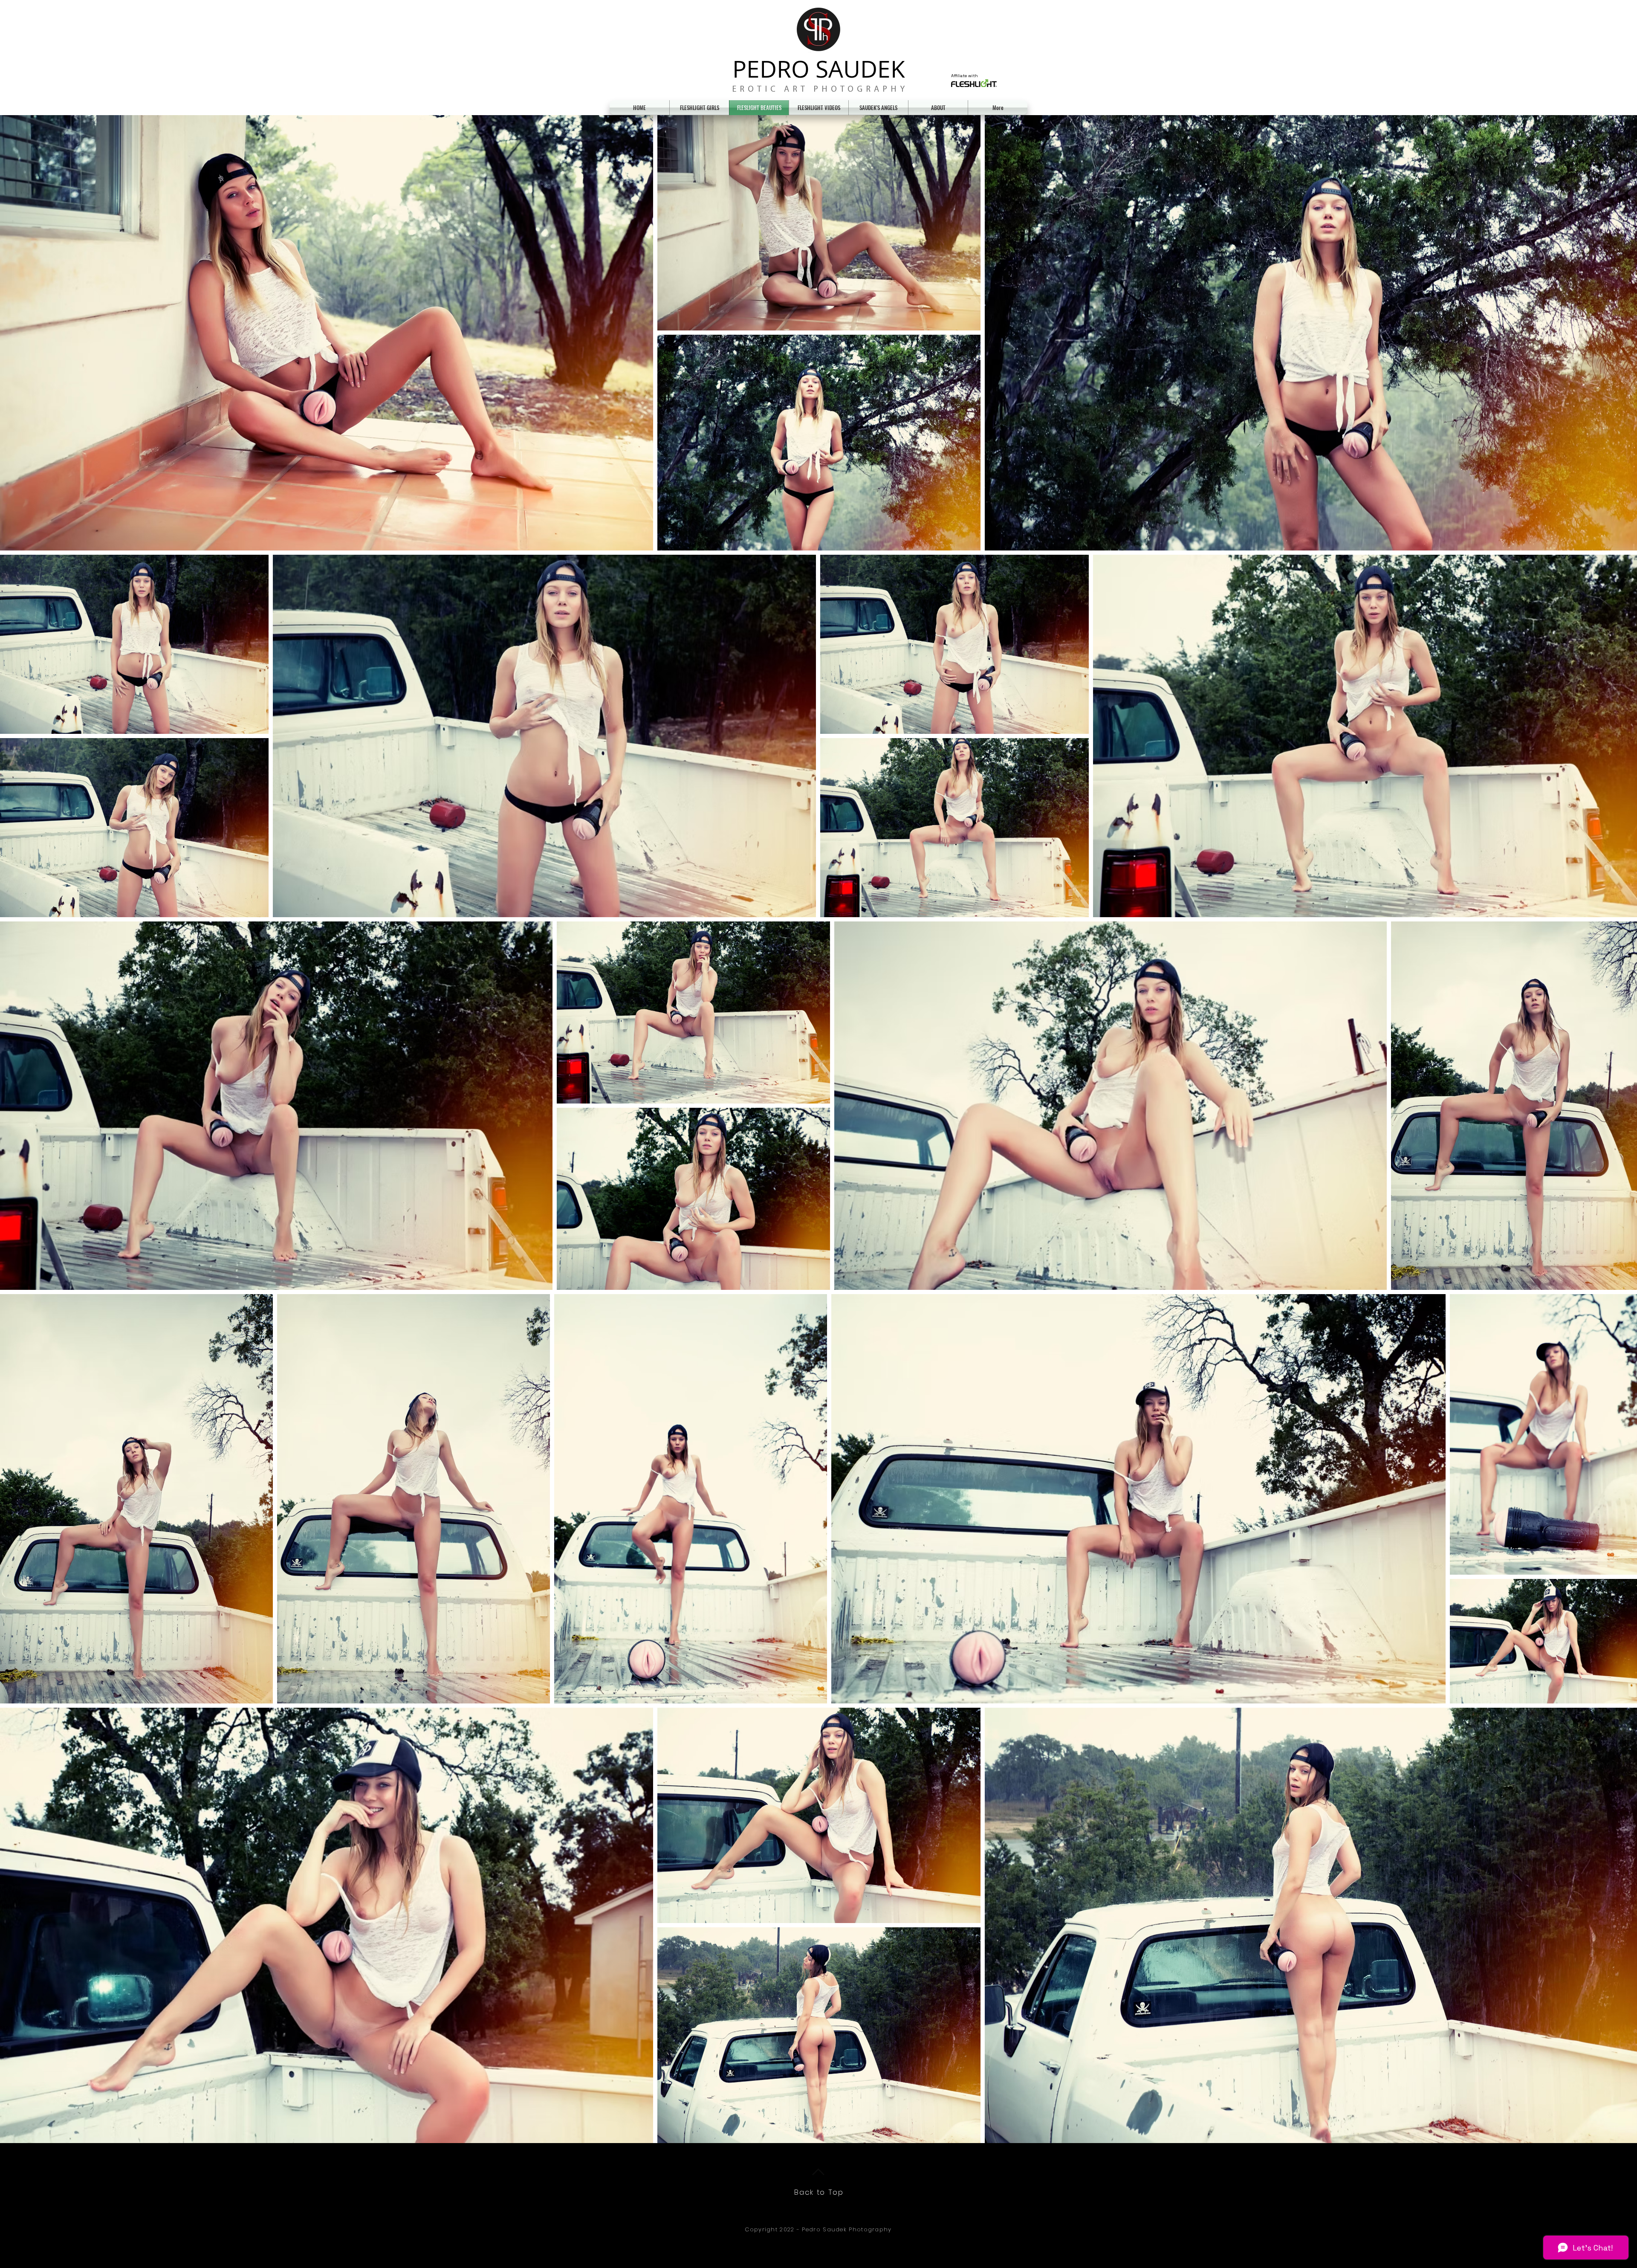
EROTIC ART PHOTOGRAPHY (820, 90)
